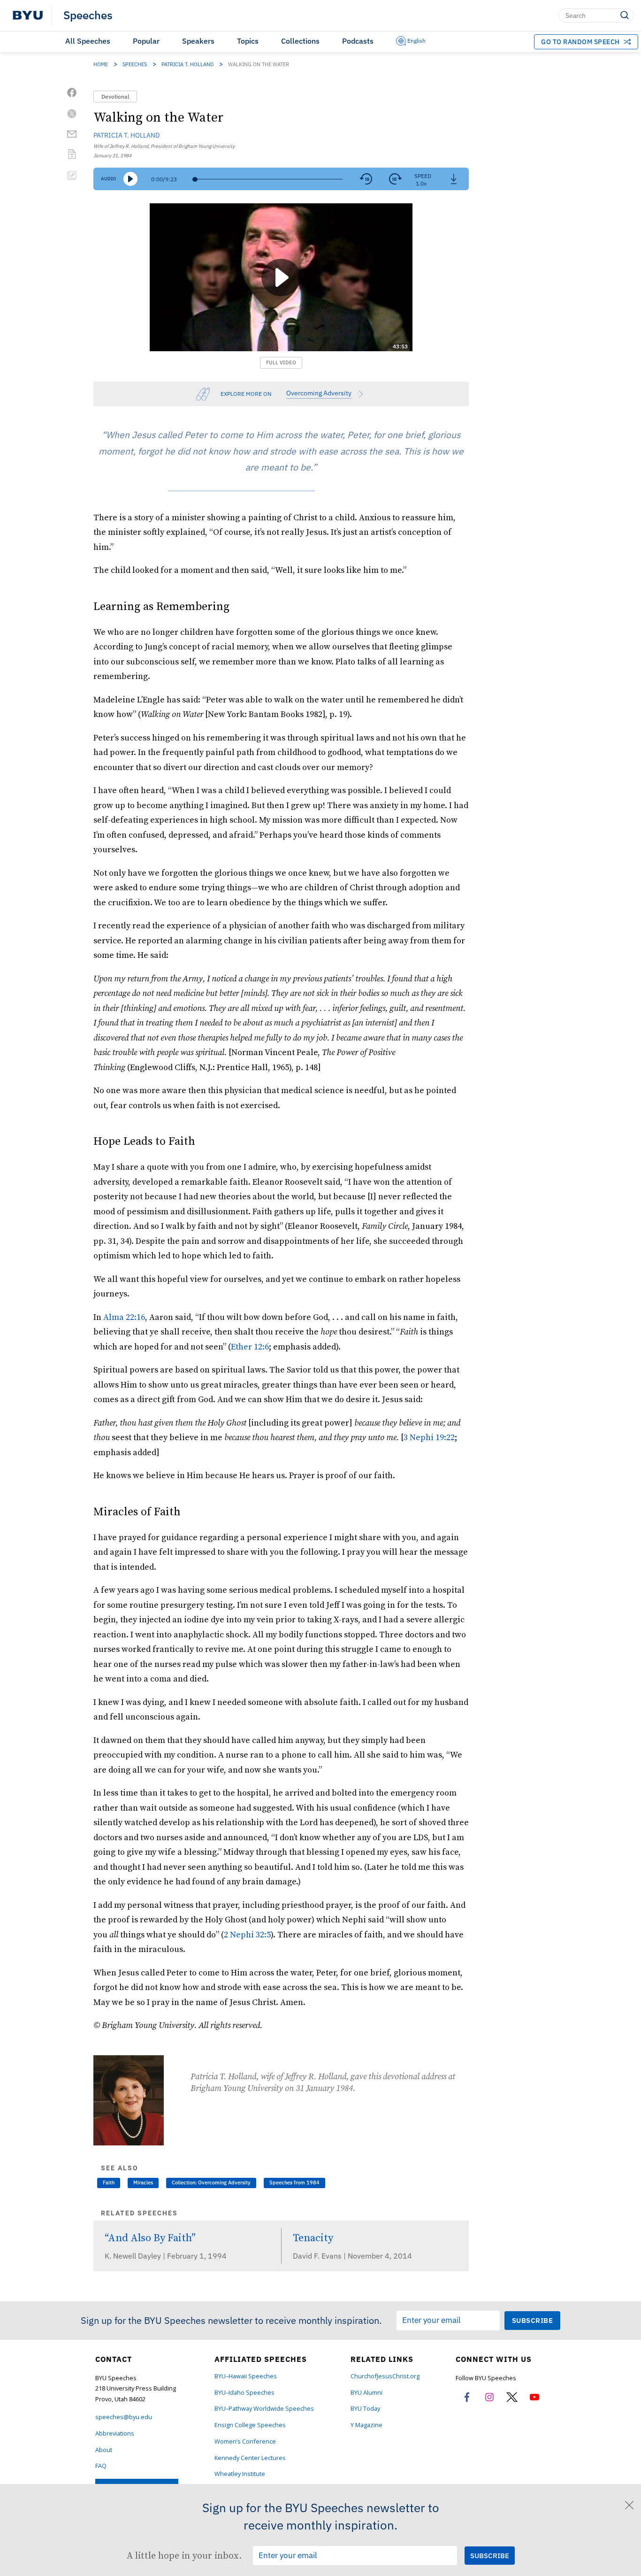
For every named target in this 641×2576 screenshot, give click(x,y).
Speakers (198, 41)
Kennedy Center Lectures (250, 2458)
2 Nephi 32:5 (247, 1934)
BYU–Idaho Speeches (244, 2393)
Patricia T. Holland (187, 64)
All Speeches (88, 41)
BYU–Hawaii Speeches (246, 2376)
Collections (300, 41)
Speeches (88, 15)
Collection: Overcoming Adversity (211, 2183)
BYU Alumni (366, 2393)
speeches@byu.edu (124, 2417)
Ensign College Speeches (250, 2425)
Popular (146, 41)
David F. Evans (318, 2256)
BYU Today (365, 2409)
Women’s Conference (245, 2441)
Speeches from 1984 (294, 2183)
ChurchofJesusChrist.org (385, 2376)
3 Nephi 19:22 (429, 1437)
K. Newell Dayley (134, 2256)
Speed (423, 176)
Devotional (115, 96)
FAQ (101, 2466)
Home (101, 64)
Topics (248, 41)
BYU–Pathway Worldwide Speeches (264, 2409)
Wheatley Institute (240, 2474)
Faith (109, 2183)
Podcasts (358, 41)
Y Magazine (366, 2425)
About (104, 2450)
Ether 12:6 (250, 1346)
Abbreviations (115, 2433)
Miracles (143, 2183)
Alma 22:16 (124, 1317)
